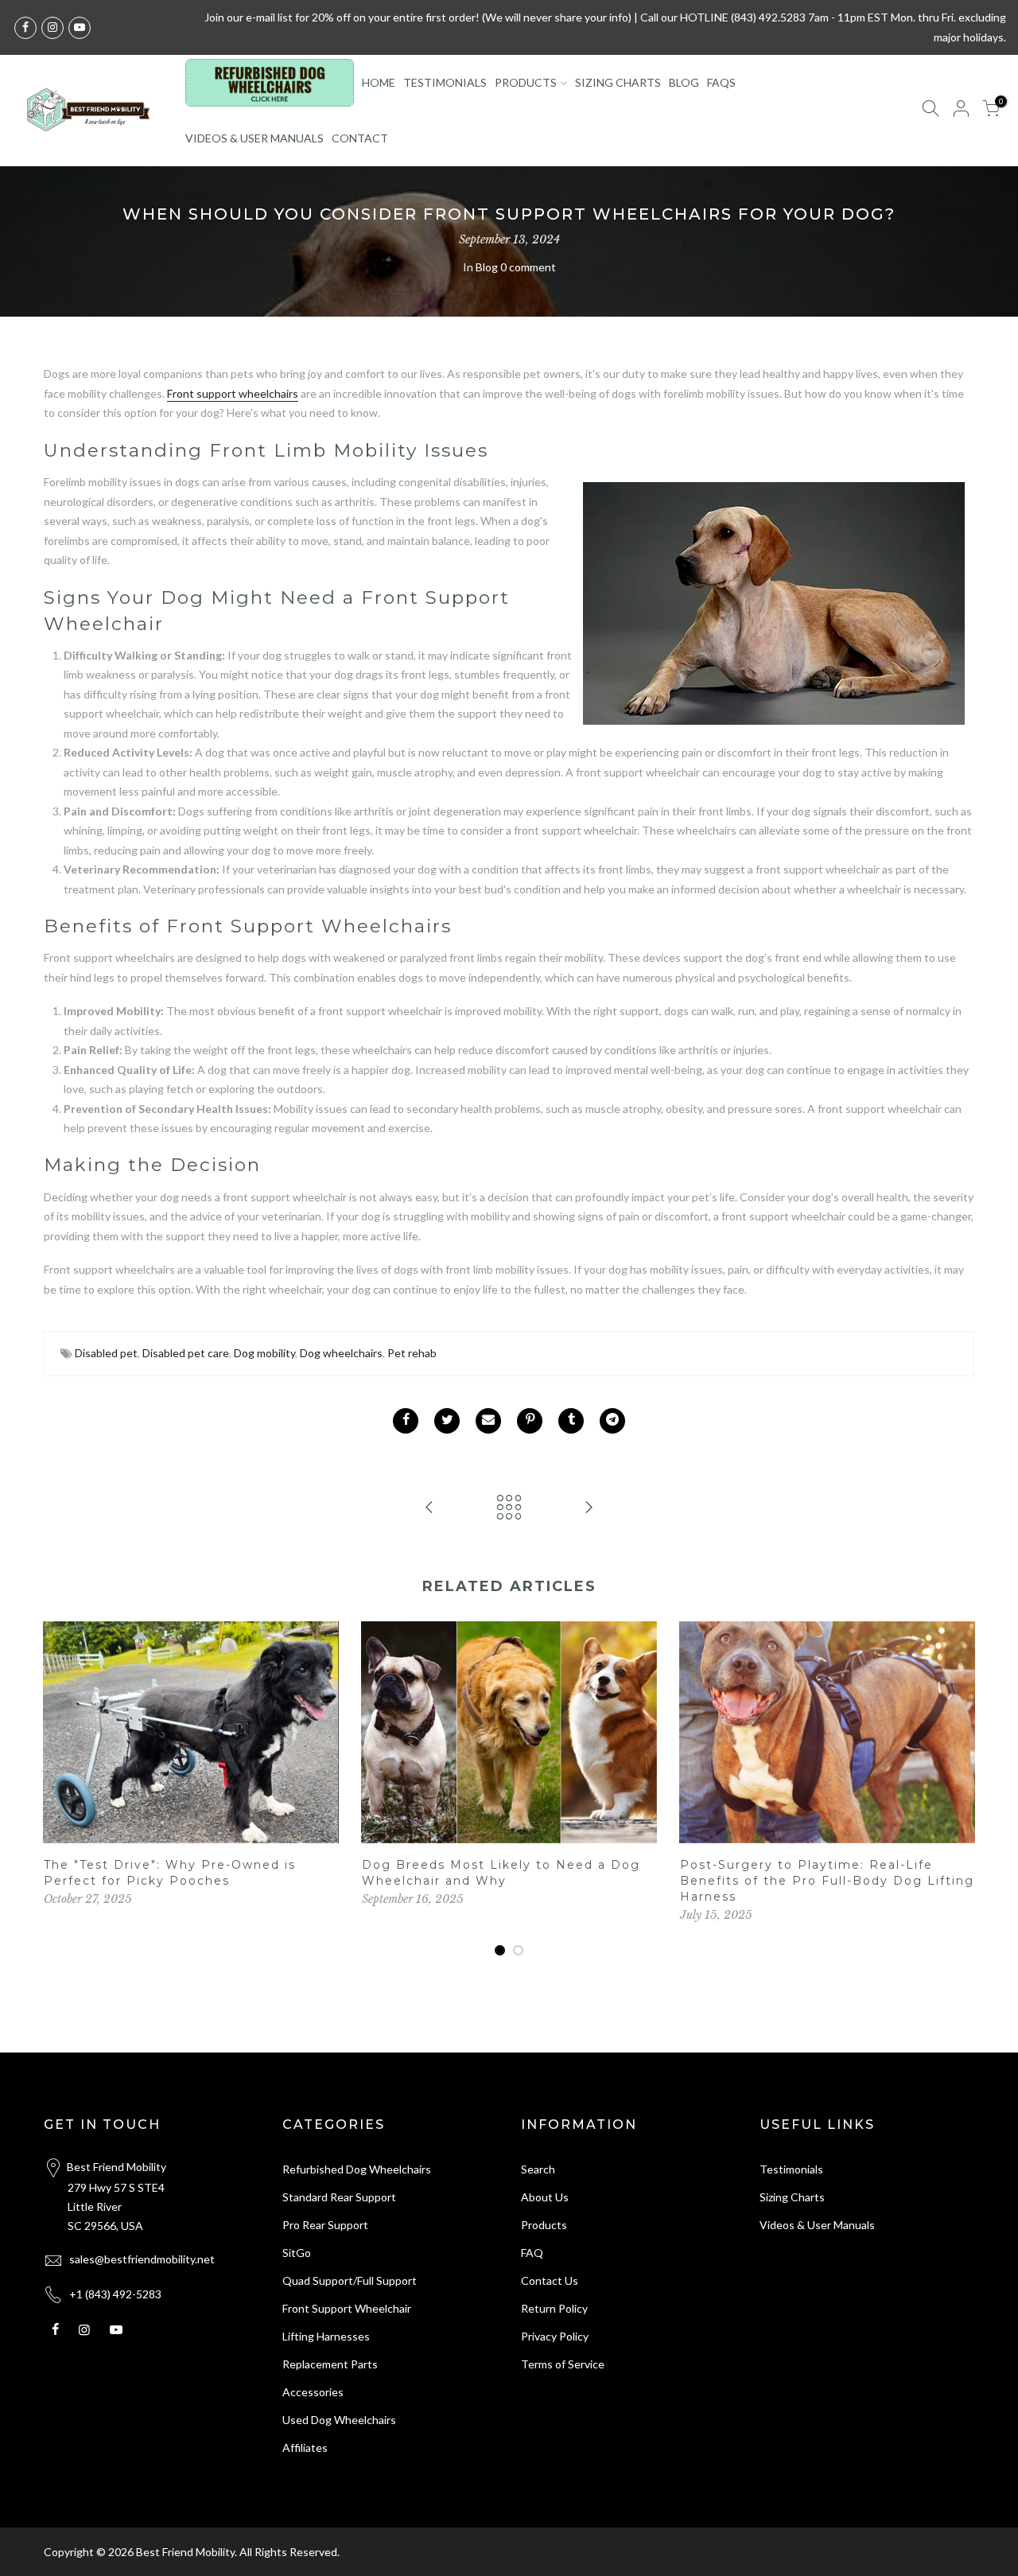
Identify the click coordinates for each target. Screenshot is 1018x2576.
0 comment (528, 267)
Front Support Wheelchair (347, 2308)
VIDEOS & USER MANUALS (254, 138)
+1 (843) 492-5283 (115, 2294)
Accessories (313, 2392)
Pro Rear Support (325, 2225)
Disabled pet (106, 1353)
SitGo (297, 2253)
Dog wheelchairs (341, 1353)
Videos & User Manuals (817, 2225)
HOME (379, 82)
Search (538, 2169)
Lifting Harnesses (326, 2336)
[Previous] (60, 1789)
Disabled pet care (186, 1353)
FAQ (532, 2253)
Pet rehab (412, 1353)
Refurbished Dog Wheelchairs (357, 2169)
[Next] (958, 1789)
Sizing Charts (792, 2197)
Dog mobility (264, 1353)
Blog (487, 267)
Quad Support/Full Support (350, 2280)
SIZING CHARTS (618, 82)
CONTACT (360, 138)
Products (544, 2225)
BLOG (684, 82)
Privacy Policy (555, 2336)
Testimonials (791, 2169)
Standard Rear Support (339, 2197)
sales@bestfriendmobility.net (142, 2259)
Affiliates (305, 2448)
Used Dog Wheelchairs (339, 2420)
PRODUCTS (526, 82)
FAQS (721, 82)
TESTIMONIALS (445, 82)
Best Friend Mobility (185, 2552)
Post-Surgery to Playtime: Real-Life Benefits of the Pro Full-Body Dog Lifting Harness (827, 1881)
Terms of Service (563, 2364)
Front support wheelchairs (233, 393)
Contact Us (550, 2280)
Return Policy (554, 2308)
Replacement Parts (330, 2364)
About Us (545, 2197)
